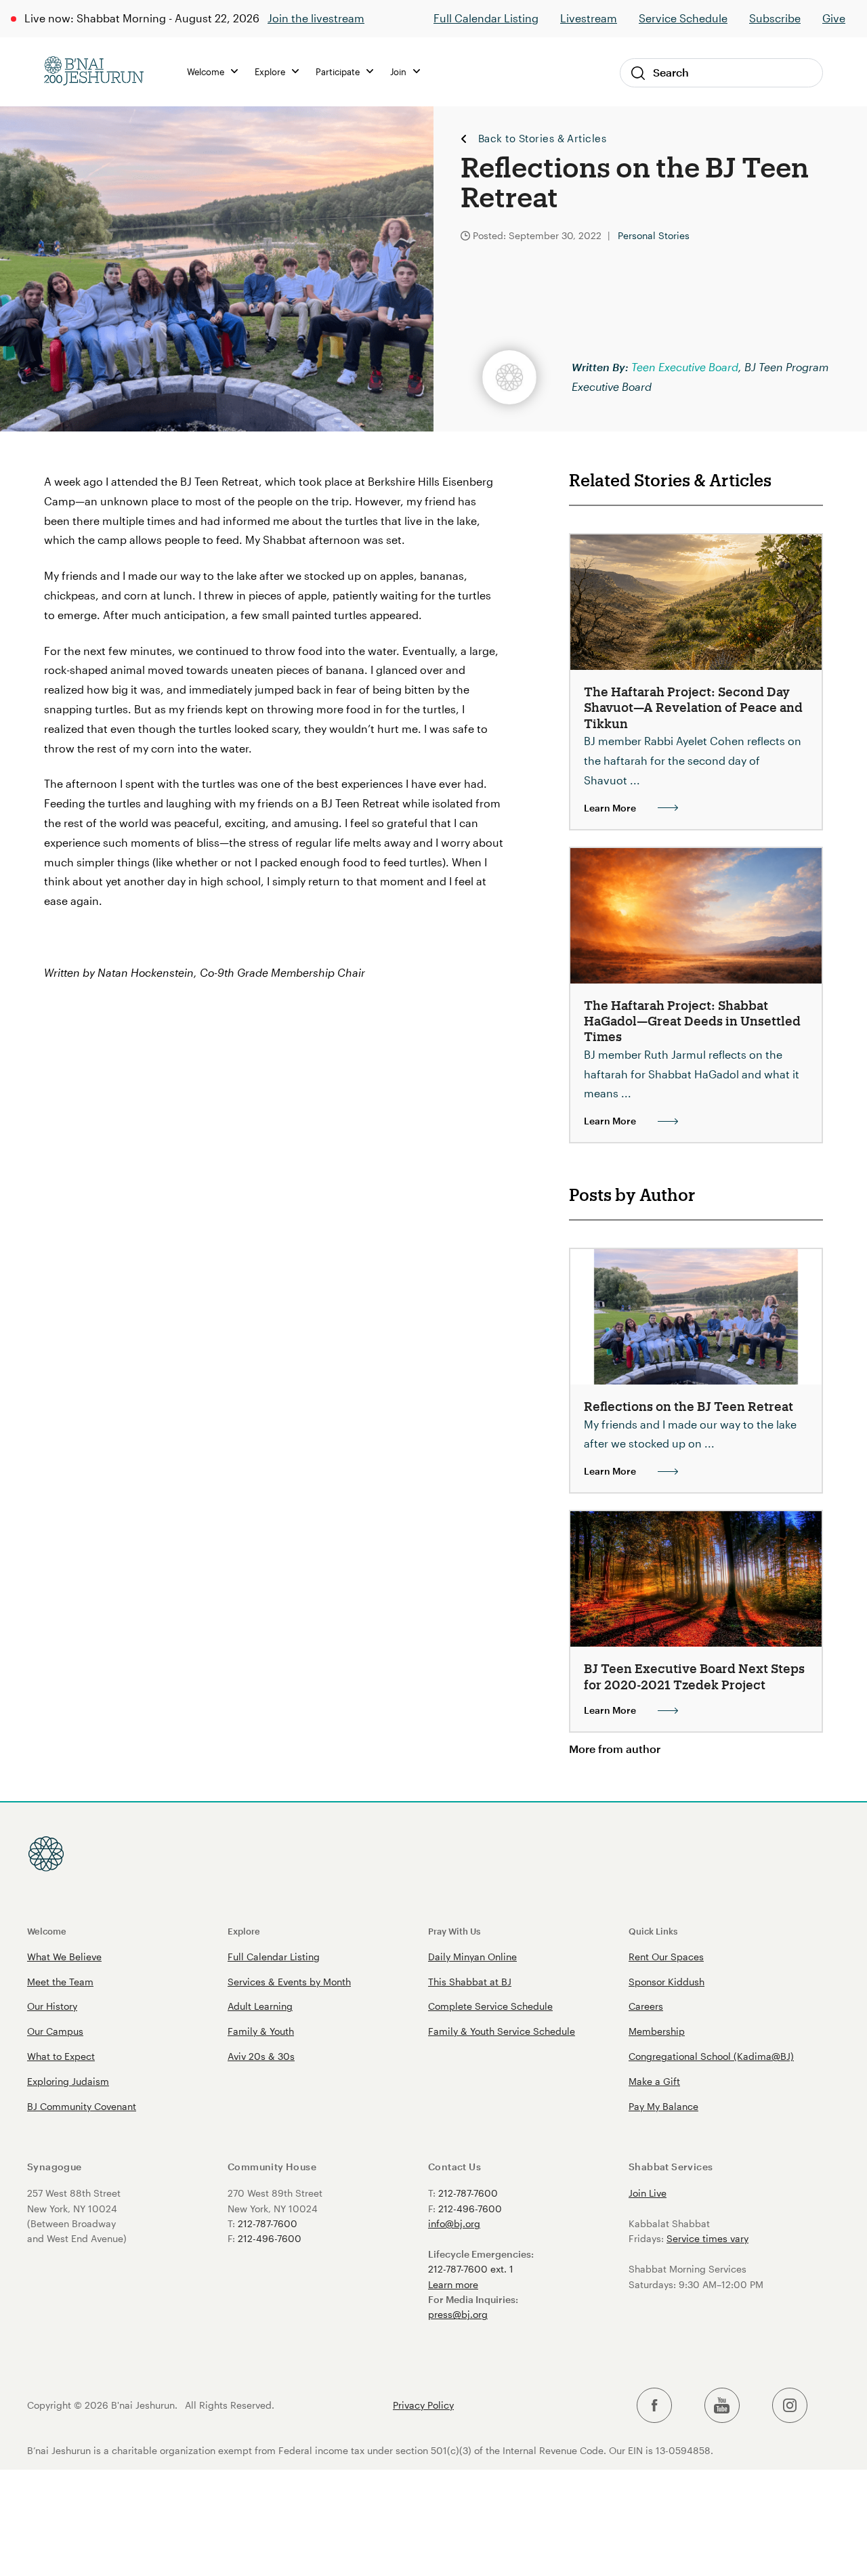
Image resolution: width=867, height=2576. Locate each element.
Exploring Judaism (68, 2081)
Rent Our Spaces (666, 1957)
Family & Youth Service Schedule (502, 2031)
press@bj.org (458, 2314)
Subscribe (775, 18)
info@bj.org (454, 2223)
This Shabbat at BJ (470, 1982)
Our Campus (55, 2031)
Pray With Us (454, 1931)
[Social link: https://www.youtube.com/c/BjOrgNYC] (722, 2406)
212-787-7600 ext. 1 (471, 2269)
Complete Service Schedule (490, 2006)
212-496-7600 (270, 2238)
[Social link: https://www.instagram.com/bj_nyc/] (790, 2406)
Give (834, 18)
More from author (615, 1749)
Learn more (453, 2284)
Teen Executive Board (685, 367)
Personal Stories (654, 235)
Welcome (47, 1931)
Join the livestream (316, 18)
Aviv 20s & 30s (261, 2056)
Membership (657, 2031)
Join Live (648, 2193)
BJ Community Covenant (82, 2106)
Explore (244, 1931)
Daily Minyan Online (472, 1957)
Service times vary (707, 2238)
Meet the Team (60, 1982)
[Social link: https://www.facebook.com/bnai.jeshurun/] (654, 2406)
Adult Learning (260, 2006)
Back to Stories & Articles (542, 139)
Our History (52, 2006)
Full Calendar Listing (486, 18)
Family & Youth (261, 2031)
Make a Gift (654, 2081)
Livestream (589, 18)
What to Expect (61, 2056)
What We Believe (64, 1957)
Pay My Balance (663, 2106)
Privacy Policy (423, 2405)
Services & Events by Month (289, 1982)
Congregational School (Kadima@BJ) (711, 2056)
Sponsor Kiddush (667, 1982)
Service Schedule (683, 18)
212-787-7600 (268, 2223)
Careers (646, 2006)
